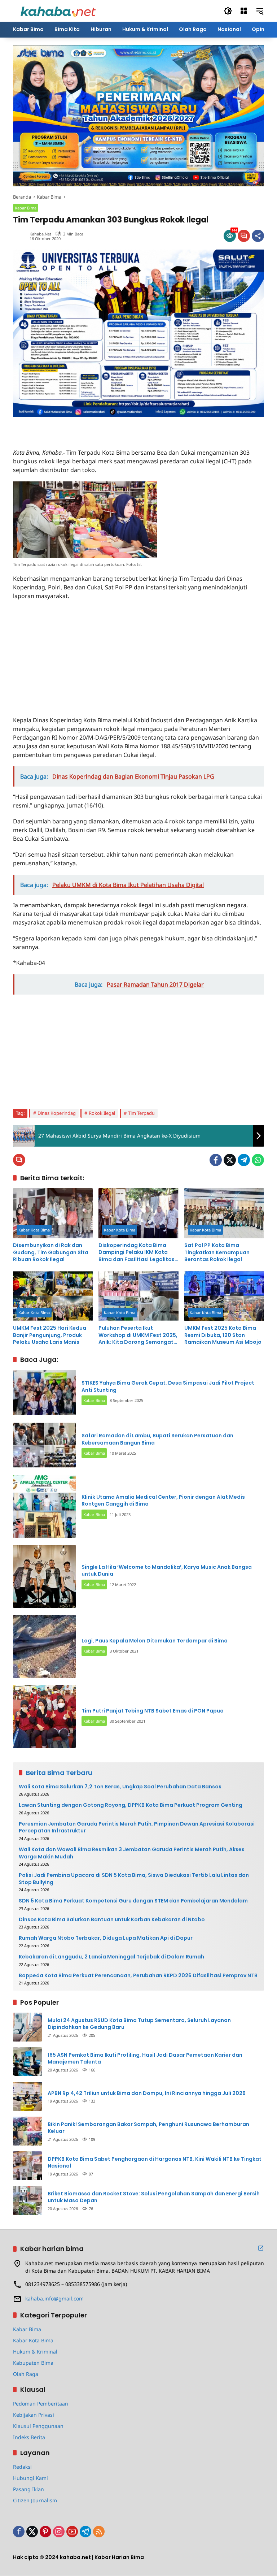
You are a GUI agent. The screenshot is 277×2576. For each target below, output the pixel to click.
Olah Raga (26, 2374)
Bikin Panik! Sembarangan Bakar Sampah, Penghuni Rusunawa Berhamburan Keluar (148, 2128)
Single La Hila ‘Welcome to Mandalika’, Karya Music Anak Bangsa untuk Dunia (167, 1571)
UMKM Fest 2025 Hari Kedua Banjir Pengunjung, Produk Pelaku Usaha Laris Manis (50, 1335)
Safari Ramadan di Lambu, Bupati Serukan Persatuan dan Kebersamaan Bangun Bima (157, 1439)
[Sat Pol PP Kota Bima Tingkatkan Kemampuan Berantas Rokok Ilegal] (224, 1213)
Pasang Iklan (28, 2489)
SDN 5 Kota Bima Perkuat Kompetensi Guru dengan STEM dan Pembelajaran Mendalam (133, 1901)
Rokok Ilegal (102, 1113)
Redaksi (22, 2467)
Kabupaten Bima (33, 2363)
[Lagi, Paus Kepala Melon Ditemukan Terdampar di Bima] (44, 1646)
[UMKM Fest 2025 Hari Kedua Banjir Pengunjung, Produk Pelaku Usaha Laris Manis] (53, 1296)
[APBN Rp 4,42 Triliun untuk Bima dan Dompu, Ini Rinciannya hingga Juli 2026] (27, 2096)
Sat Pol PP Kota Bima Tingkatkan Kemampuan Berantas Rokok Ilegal (217, 1252)
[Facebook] (216, 1160)
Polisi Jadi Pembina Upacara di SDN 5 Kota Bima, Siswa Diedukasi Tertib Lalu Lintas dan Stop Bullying (134, 1879)
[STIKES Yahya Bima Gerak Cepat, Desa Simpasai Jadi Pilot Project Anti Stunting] (44, 1393)
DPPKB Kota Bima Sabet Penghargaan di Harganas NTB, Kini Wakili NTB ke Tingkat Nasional (155, 2163)
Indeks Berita (29, 2437)
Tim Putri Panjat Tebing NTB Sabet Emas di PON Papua (153, 1711)
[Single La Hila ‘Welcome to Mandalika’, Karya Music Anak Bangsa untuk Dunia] (44, 1576)
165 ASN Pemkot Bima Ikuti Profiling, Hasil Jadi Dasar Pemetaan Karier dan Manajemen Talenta (145, 2059)
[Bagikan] (258, 236)
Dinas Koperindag (57, 1113)
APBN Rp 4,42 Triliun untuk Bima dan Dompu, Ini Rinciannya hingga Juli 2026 (147, 2093)
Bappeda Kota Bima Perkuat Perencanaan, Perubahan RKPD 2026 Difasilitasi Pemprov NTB (138, 1976)
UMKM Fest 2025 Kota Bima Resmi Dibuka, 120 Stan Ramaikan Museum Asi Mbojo (223, 1335)
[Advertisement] (97, 428)
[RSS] (99, 2532)
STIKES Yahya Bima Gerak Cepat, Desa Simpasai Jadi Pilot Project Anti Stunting (168, 1386)
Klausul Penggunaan (38, 2426)
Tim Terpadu (141, 1113)
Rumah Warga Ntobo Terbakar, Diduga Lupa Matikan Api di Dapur (106, 1938)
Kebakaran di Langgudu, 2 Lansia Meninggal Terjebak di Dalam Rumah (111, 1957)
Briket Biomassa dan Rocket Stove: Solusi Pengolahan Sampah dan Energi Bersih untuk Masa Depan (154, 2197)
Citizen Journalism (35, 2500)
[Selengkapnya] (261, 2248)
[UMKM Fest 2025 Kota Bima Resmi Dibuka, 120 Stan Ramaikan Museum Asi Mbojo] (224, 1296)
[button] (228, 11)
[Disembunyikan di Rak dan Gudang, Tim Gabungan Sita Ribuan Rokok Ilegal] (53, 1213)
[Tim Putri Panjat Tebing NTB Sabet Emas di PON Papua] (44, 1716)
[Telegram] (244, 1160)
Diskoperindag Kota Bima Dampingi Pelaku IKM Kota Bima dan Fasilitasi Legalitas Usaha (137, 1253)
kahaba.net (40, 234)
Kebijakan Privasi (34, 2415)
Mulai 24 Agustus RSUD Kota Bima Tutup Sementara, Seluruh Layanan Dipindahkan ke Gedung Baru (139, 2024)
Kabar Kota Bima (34, 1230)
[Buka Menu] (244, 11)
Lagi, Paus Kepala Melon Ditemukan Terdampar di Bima (155, 1641)
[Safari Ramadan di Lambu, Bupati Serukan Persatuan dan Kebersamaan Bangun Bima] (44, 1445)
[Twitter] (230, 1160)
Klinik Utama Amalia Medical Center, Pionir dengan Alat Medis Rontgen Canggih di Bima (163, 1501)
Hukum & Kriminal (35, 2352)
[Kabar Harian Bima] (58, 10)
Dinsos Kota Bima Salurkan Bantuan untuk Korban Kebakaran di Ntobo (112, 1920)
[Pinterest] (45, 2532)
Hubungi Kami (30, 2478)
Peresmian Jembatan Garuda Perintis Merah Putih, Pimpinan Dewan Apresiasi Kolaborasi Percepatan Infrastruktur (137, 1828)
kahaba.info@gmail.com (54, 2298)
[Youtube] (72, 2532)
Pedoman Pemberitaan (41, 2404)
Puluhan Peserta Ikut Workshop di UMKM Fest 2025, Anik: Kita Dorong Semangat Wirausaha (138, 1335)
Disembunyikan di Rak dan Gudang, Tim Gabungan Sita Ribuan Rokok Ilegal (51, 1252)
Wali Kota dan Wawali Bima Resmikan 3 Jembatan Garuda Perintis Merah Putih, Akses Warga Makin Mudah (132, 1853)
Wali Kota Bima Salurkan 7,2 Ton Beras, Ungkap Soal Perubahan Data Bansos (120, 1787)
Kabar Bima (26, 208)
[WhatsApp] (258, 1160)
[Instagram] (59, 2532)
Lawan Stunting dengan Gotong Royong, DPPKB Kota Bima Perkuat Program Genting (131, 1805)
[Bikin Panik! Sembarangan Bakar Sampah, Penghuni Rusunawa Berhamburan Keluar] (27, 2131)
